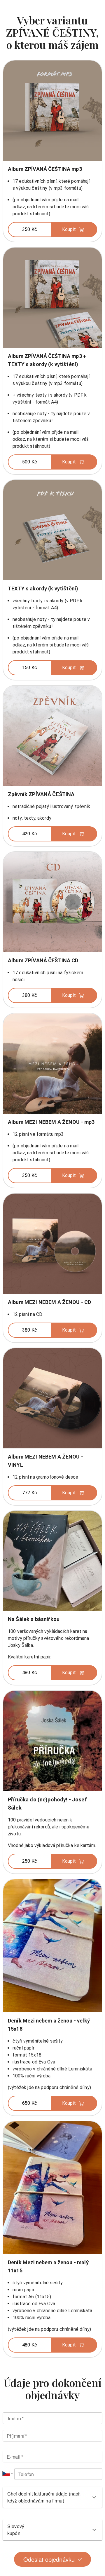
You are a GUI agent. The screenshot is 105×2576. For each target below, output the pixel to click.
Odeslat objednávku (49, 2559)
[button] (52, 230)
